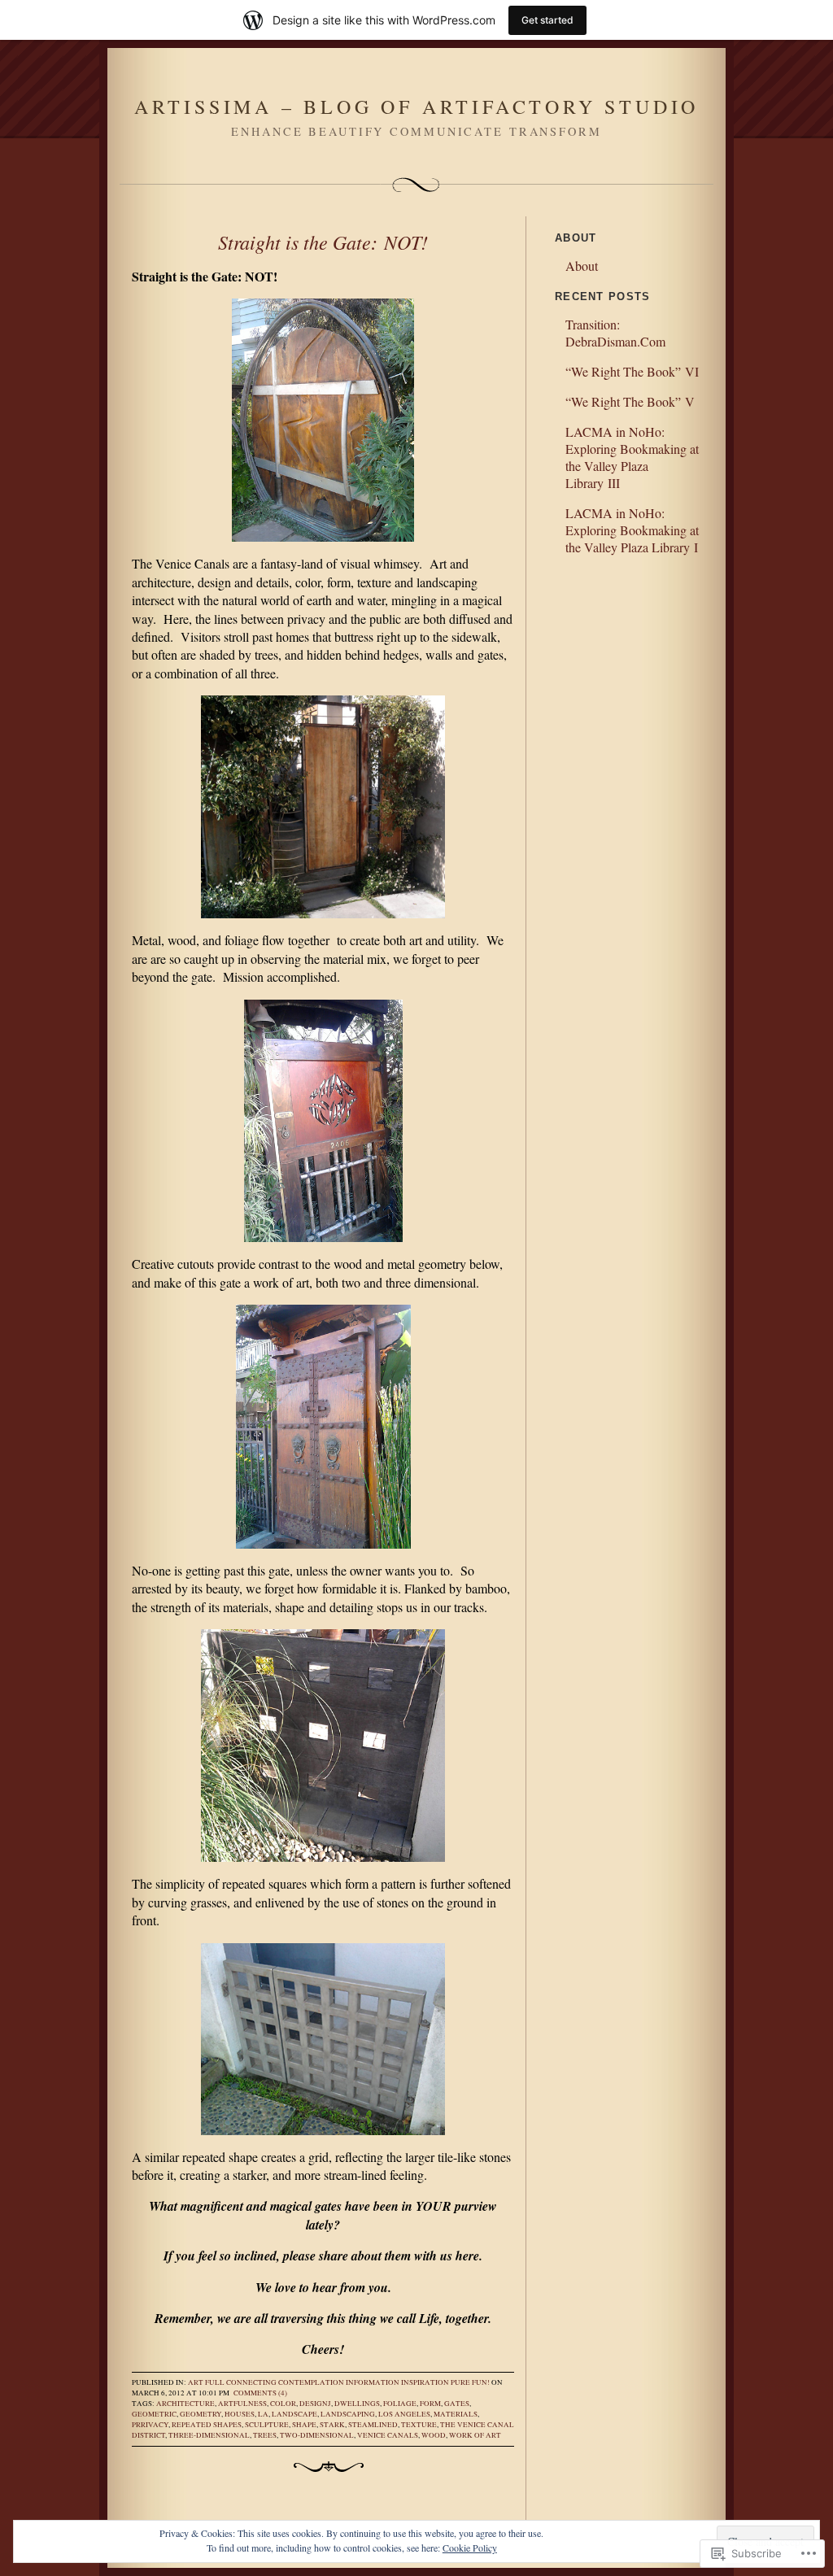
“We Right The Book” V (630, 401)
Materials (456, 2414)
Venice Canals (388, 2435)
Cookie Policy (470, 2548)
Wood (434, 2435)
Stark (332, 2425)
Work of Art (475, 2435)
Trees (265, 2435)
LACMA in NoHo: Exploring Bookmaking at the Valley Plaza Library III (632, 457)
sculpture (267, 2425)
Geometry (201, 2414)
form (430, 2404)
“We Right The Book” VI (632, 371)
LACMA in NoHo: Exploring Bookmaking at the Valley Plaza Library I (632, 530)
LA (263, 2414)
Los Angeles (404, 2414)
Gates (457, 2404)
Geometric (154, 2414)
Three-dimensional (209, 2435)
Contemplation (311, 2382)
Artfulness (242, 2404)
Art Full (206, 2382)
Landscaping (348, 2414)
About (582, 266)
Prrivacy (150, 2425)
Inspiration (425, 2382)
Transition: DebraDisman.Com (615, 333)
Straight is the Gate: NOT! (323, 242)
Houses (240, 2414)
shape (304, 2425)
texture (419, 2425)
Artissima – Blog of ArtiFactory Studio (416, 107)
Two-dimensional (317, 2435)
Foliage (400, 2404)
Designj (315, 2404)
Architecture (185, 2404)
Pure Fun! (470, 2382)
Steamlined (373, 2425)
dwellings (357, 2404)
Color (283, 2404)
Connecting (251, 2382)
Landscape (294, 2414)
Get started (547, 20)
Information (373, 2382)
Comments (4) (260, 2393)
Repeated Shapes (207, 2425)
